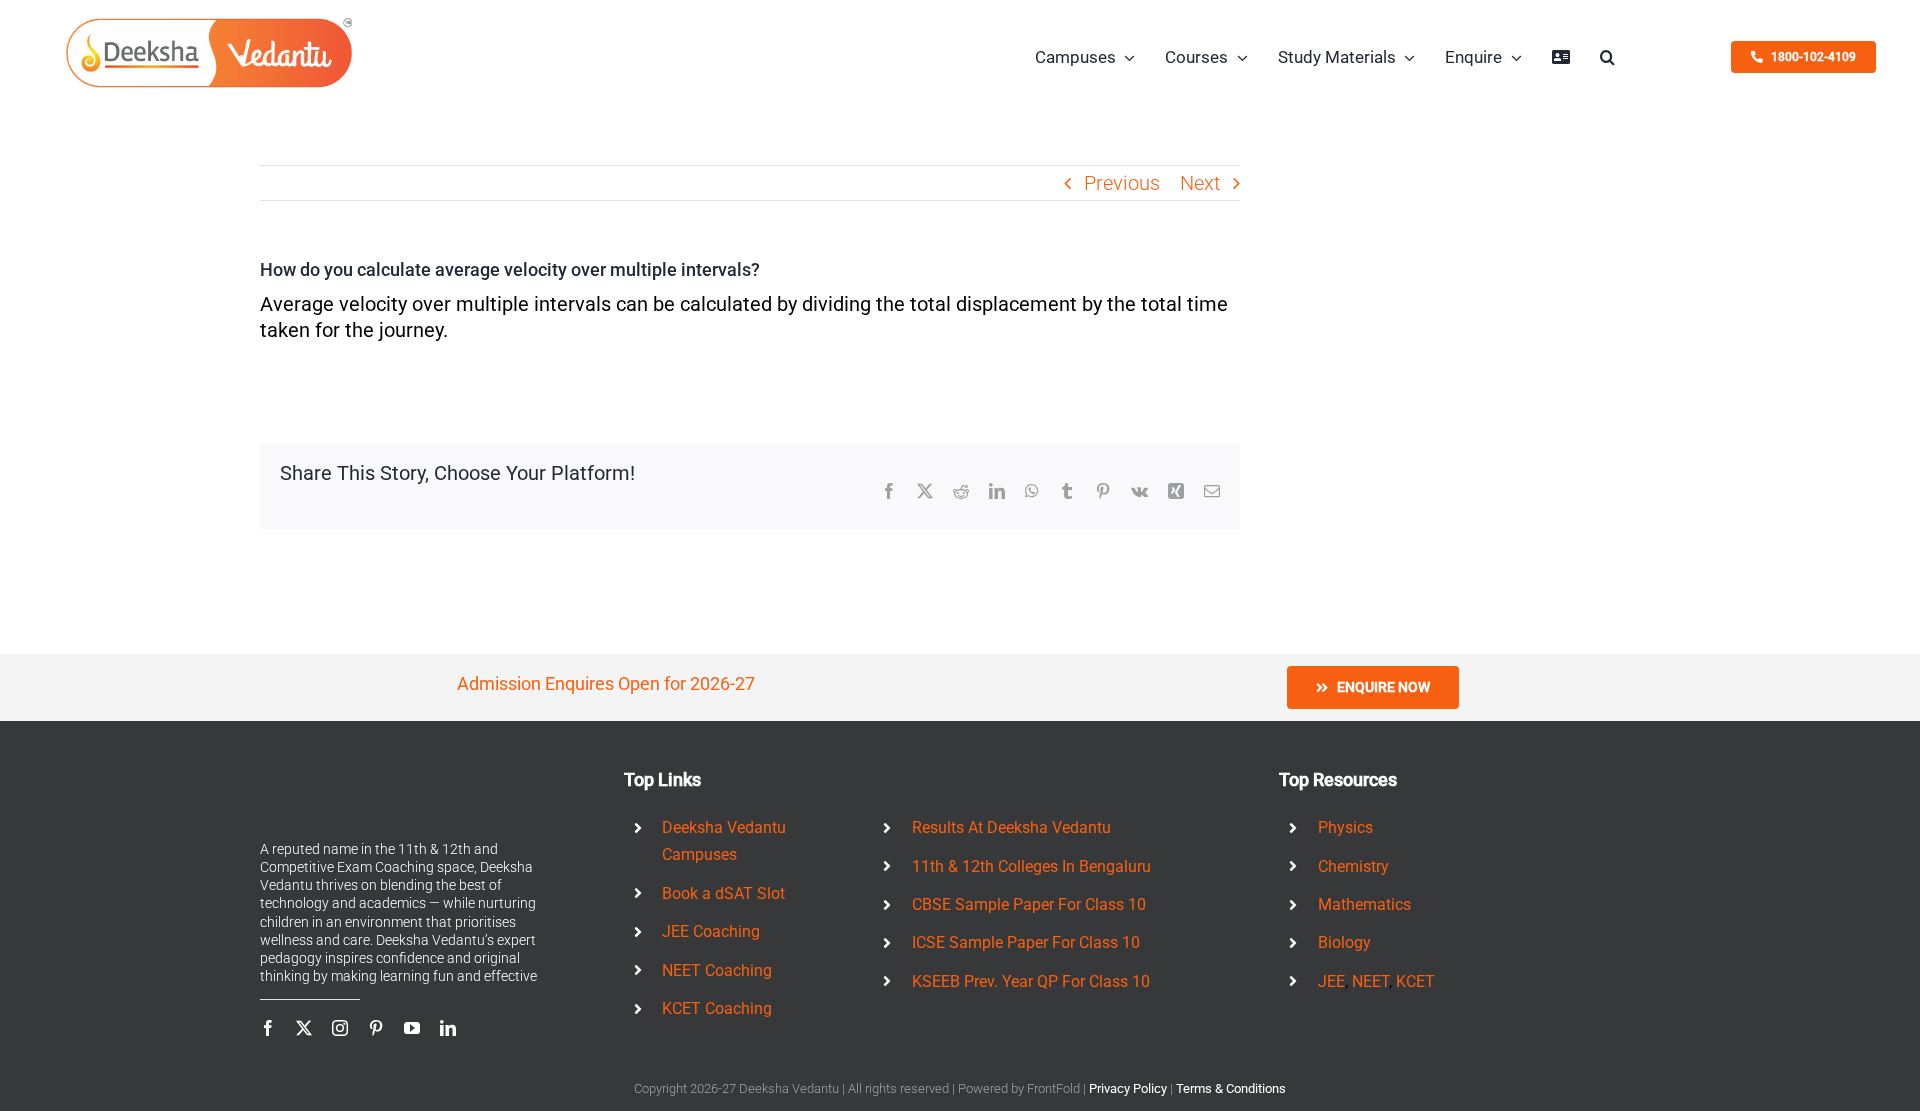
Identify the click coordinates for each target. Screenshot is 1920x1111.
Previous (1122, 183)
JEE (1331, 981)
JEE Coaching (711, 931)
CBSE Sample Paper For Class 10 (1029, 904)
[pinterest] (376, 1028)
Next (1200, 183)
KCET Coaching (717, 1008)
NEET (1370, 981)
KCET (1415, 981)
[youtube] (412, 1028)
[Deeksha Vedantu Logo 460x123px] (208, 23)
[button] (1607, 57)
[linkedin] (448, 1028)
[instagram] (340, 1028)
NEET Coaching (717, 970)
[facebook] (268, 1028)
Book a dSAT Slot (723, 893)
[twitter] (304, 1028)
